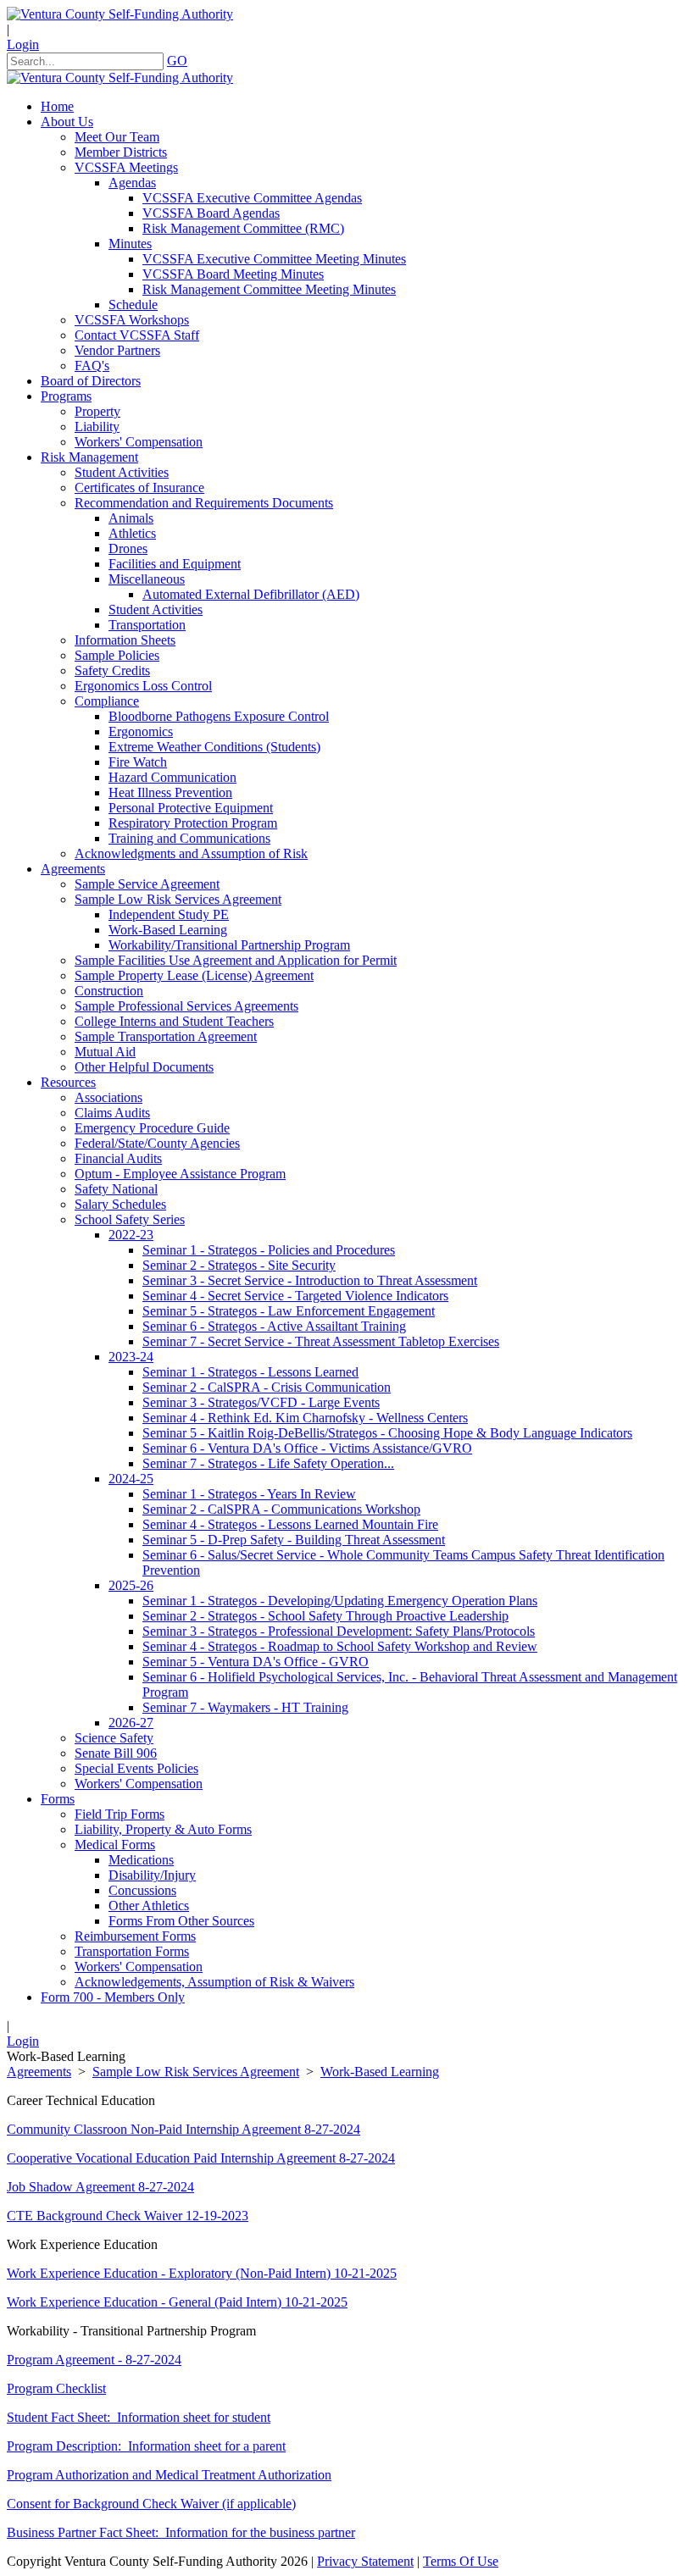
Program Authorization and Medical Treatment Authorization (169, 2475)
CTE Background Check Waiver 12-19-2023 (128, 2216)
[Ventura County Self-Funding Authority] (120, 14)
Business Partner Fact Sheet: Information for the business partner (181, 2532)
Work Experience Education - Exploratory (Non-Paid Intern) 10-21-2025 (202, 2273)
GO (177, 61)
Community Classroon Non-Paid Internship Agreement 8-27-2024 (183, 2129)
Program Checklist (56, 2388)
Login (23, 44)
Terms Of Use (461, 2561)
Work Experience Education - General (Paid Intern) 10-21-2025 (177, 2302)
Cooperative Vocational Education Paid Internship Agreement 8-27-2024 (201, 2158)
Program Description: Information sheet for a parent (146, 2446)
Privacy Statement (365, 2561)
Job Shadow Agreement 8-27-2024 (100, 2187)
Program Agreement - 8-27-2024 (94, 2360)
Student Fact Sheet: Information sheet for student (139, 2417)
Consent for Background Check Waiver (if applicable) (151, 2504)
